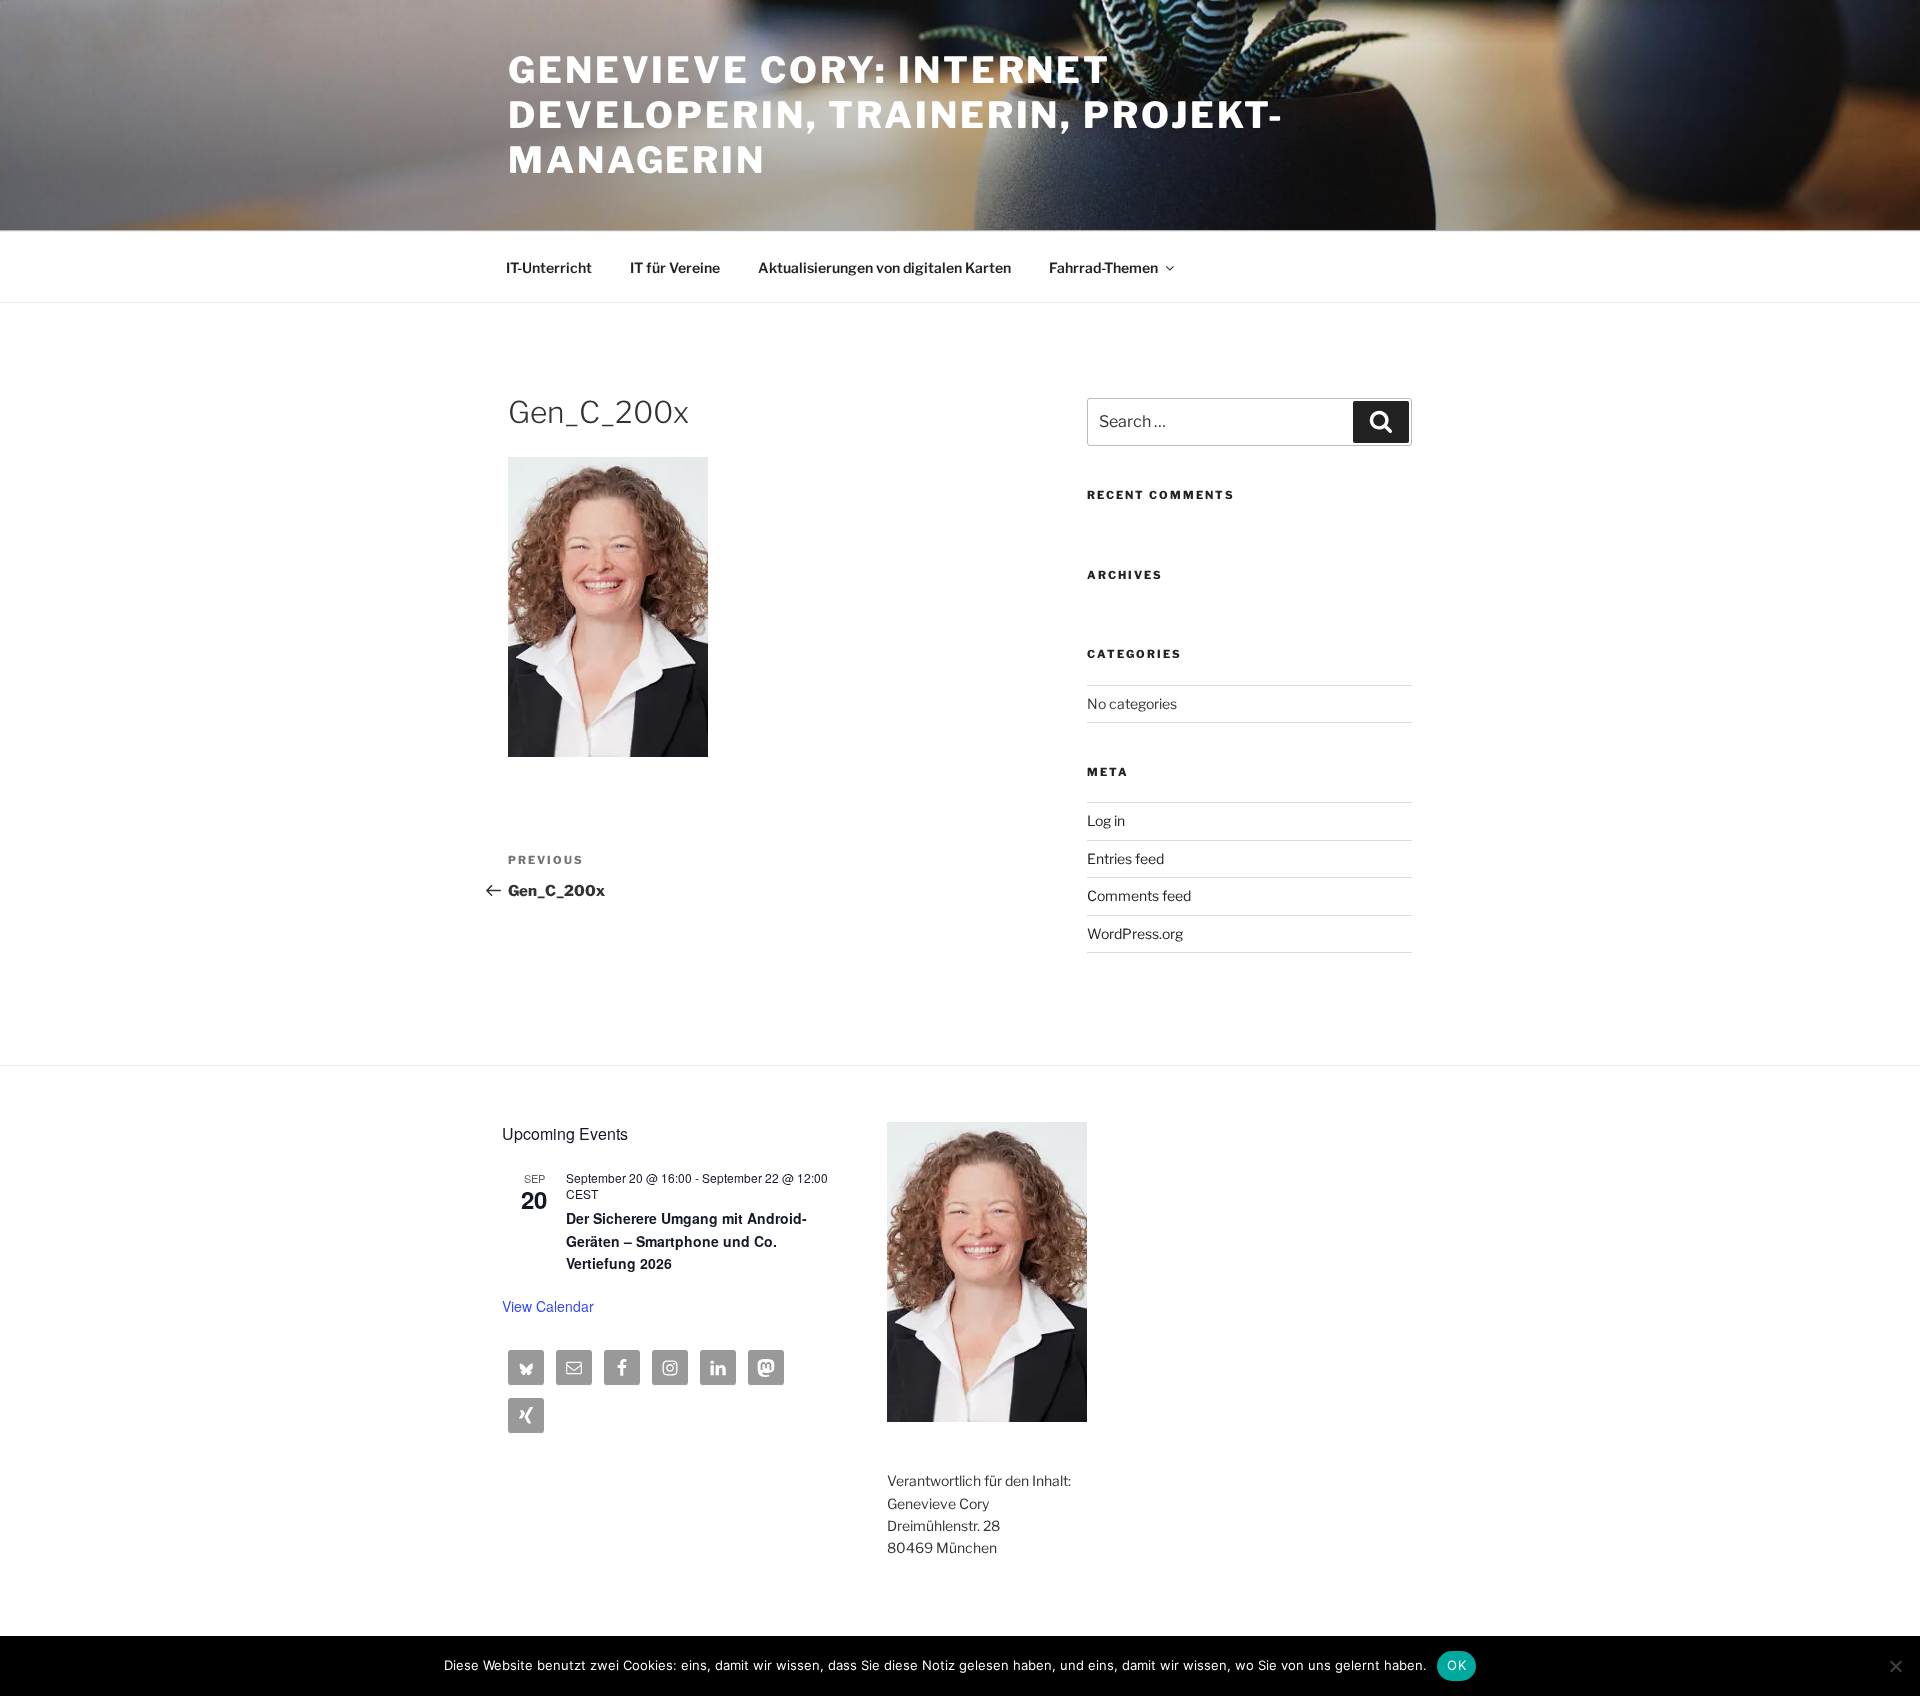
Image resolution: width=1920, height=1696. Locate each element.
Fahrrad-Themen (1103, 267)
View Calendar (548, 1306)
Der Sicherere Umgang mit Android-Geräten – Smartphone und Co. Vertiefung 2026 (686, 1240)
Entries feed (1125, 858)
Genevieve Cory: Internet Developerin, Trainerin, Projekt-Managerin (896, 115)
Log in (1106, 820)
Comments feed (1139, 895)
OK (1456, 1665)
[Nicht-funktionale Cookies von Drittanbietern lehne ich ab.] (1895, 1666)
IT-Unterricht (549, 267)
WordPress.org (1135, 933)
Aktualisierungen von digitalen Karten (884, 267)
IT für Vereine (675, 267)
